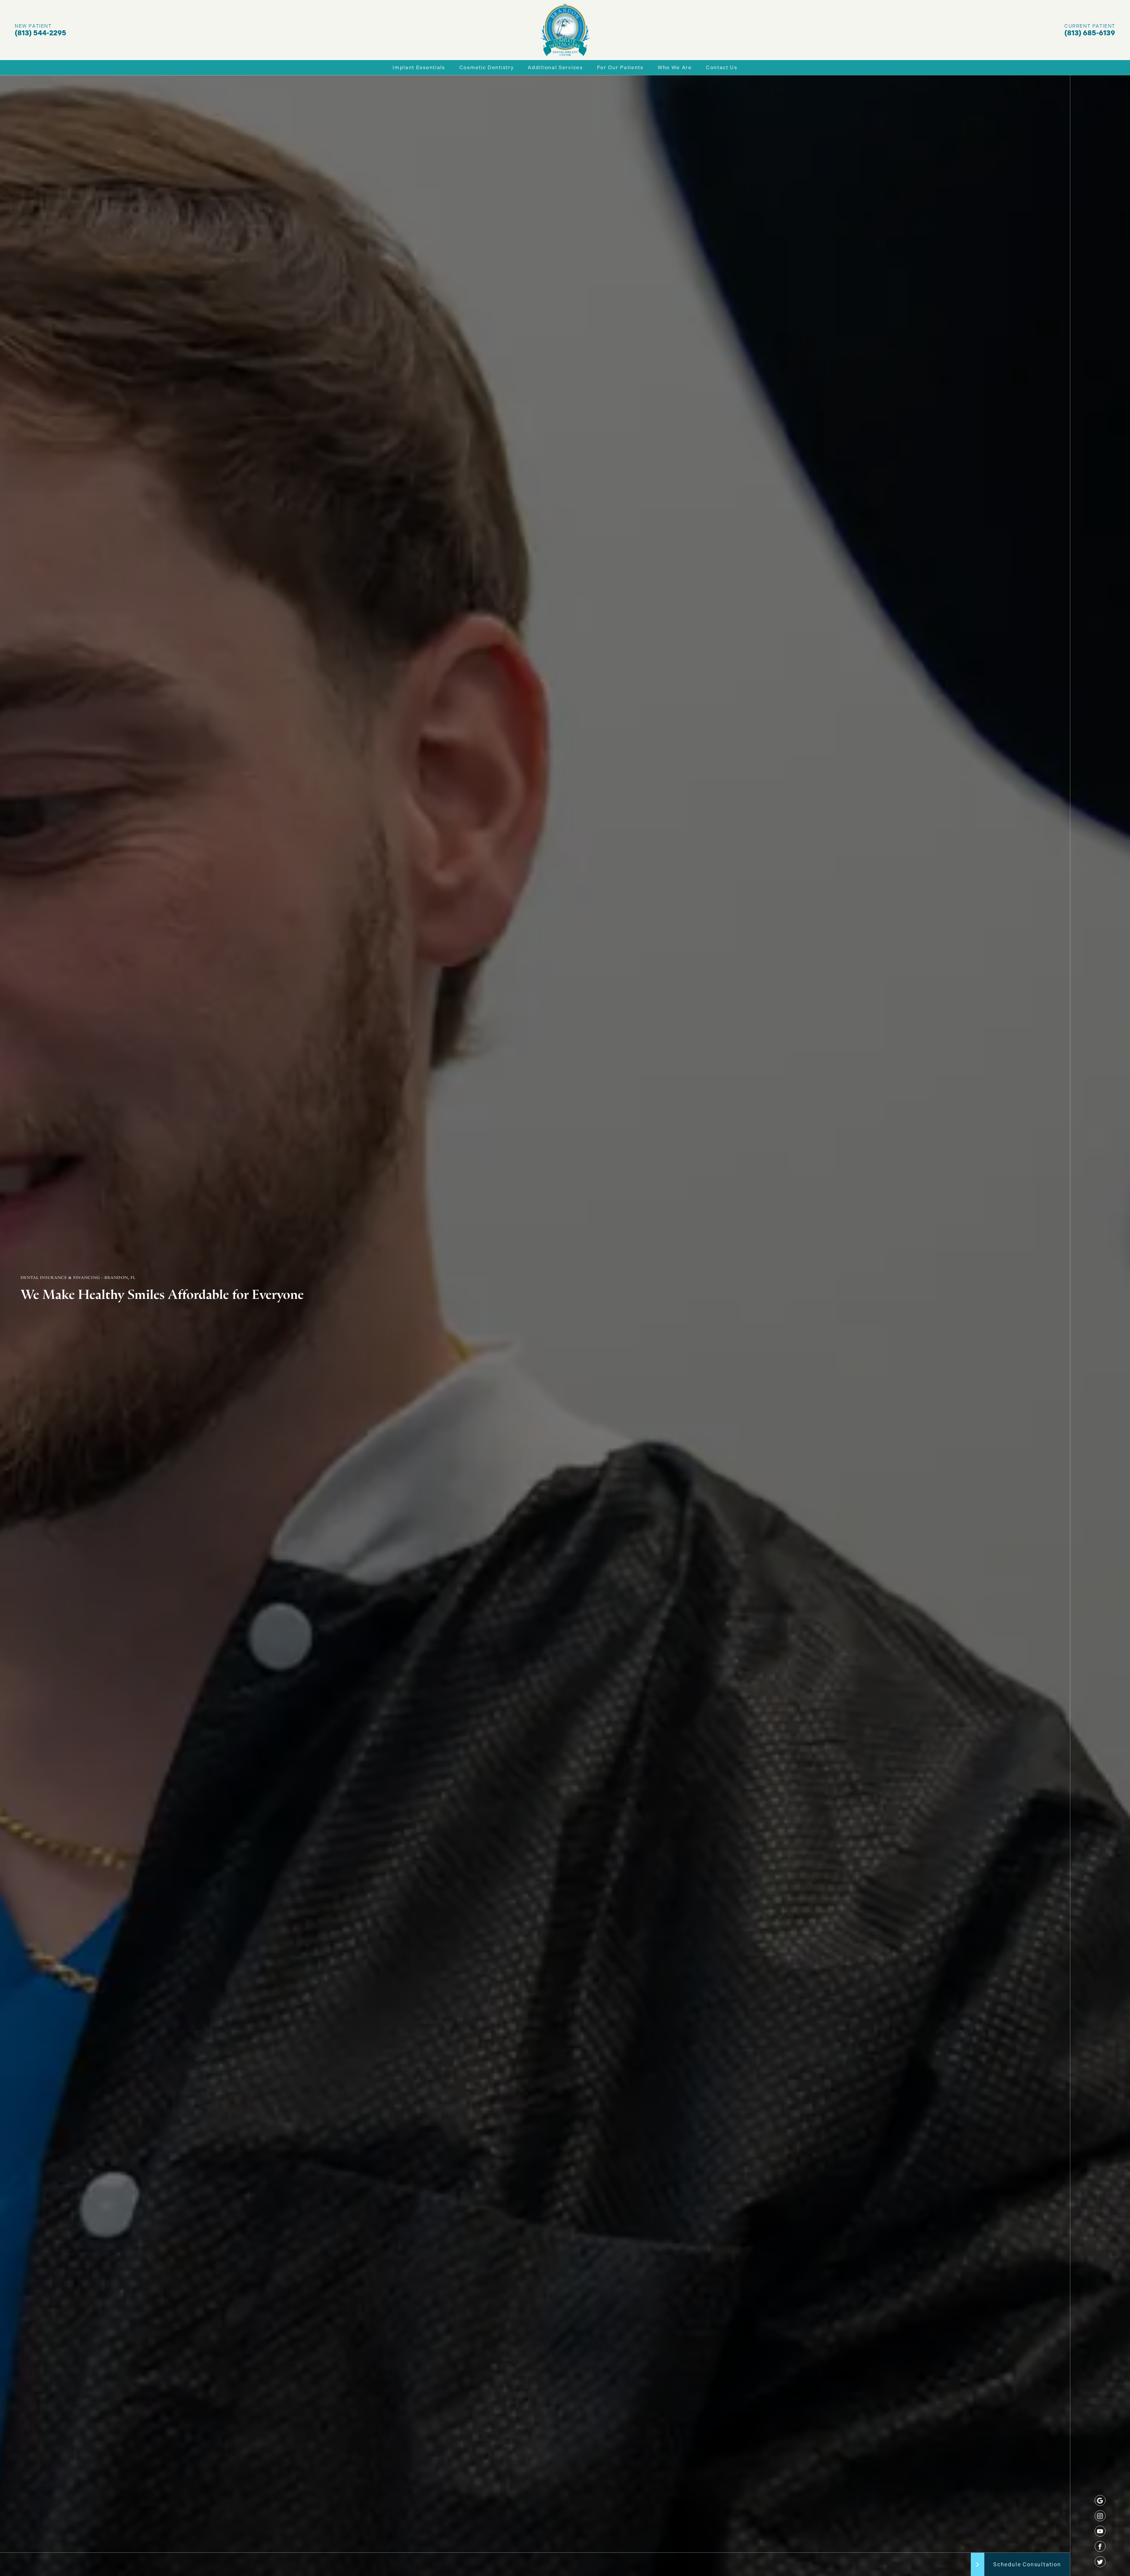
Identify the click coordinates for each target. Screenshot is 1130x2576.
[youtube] (1100, 2531)
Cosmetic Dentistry (487, 67)
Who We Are (675, 67)
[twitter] (1100, 2562)
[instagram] (1100, 2516)
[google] (1100, 2500)
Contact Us (722, 67)
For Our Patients (620, 67)
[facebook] (1100, 2546)
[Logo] (565, 30)
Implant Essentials (419, 67)
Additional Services (555, 67)
